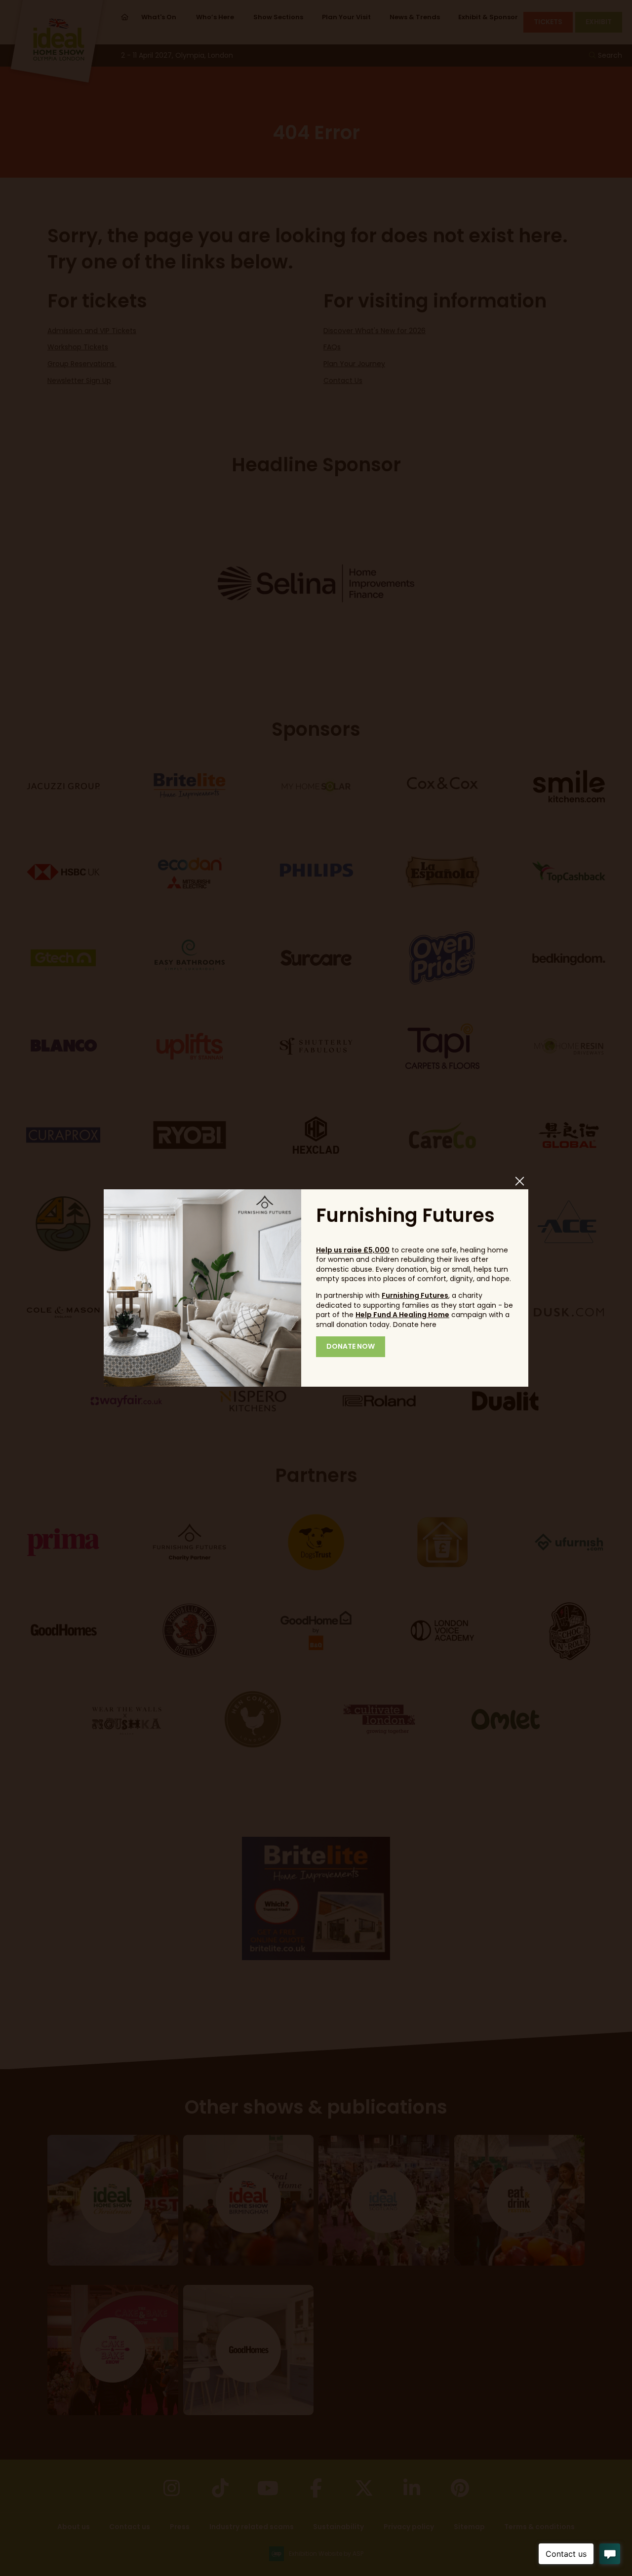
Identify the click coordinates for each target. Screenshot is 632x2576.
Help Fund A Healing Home (402, 1315)
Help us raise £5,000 (353, 1250)
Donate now (351, 1346)
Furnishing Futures (415, 1295)
